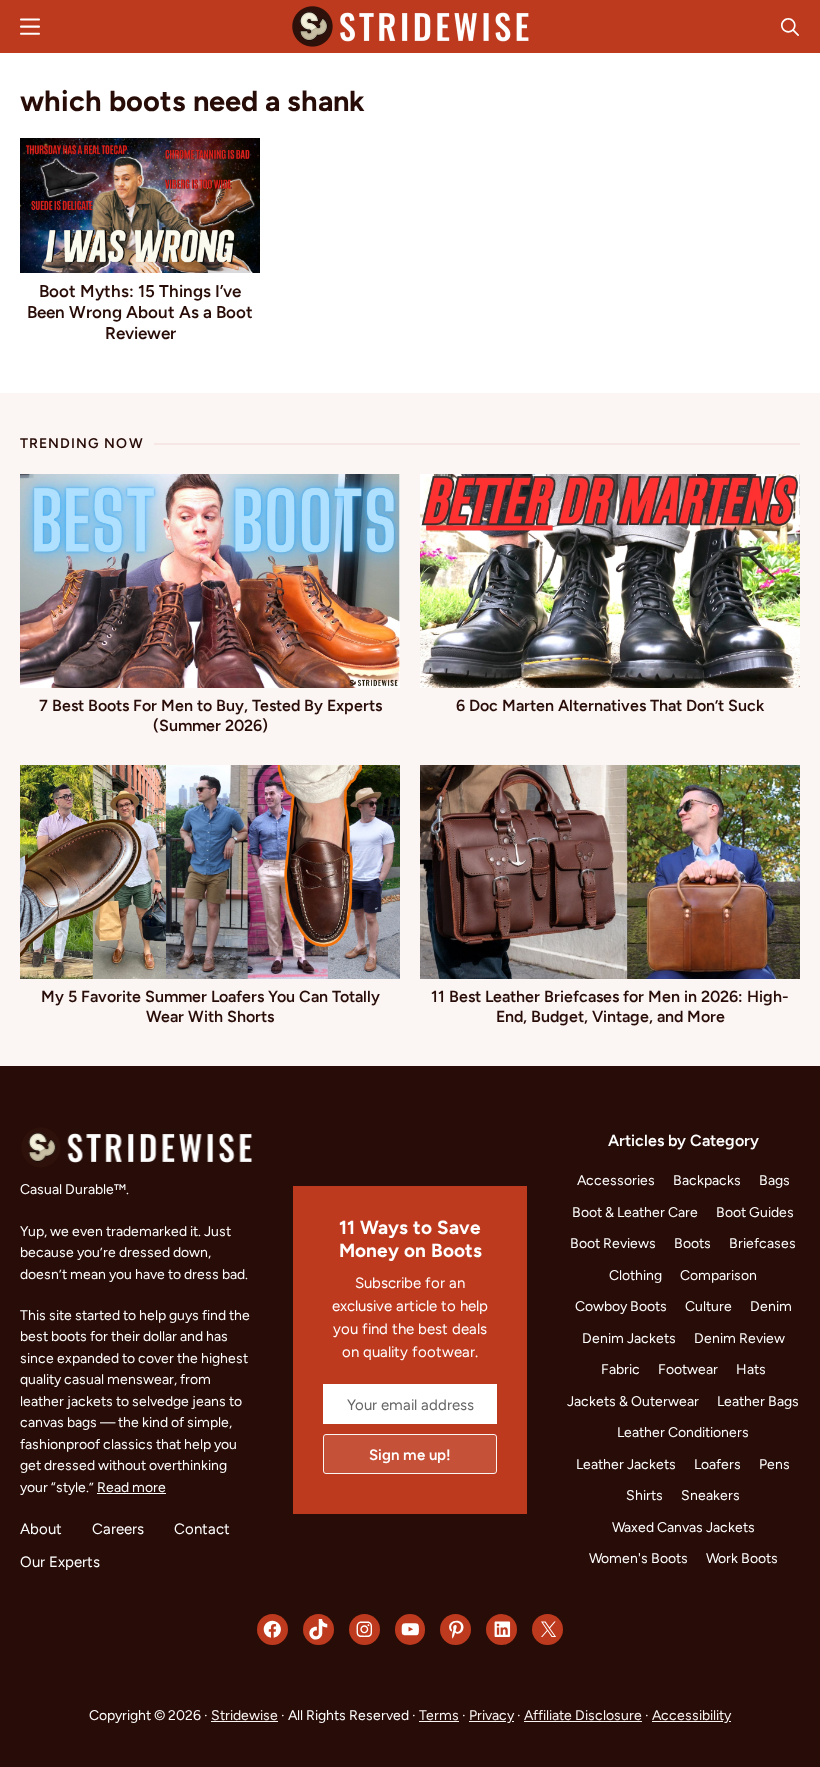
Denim (771, 1306)
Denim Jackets (629, 1338)
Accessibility (691, 1715)
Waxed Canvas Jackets (683, 1527)
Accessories (616, 1180)
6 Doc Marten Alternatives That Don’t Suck (610, 705)
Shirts (644, 1495)
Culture (708, 1306)
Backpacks (707, 1180)
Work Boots (742, 1558)
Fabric (620, 1369)
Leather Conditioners (683, 1432)
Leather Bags (758, 1401)
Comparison (718, 1275)
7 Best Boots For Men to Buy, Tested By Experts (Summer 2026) (210, 715)
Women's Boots (638, 1558)
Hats (751, 1369)
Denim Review (739, 1338)
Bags (774, 1180)
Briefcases (762, 1243)
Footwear (688, 1369)
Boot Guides (755, 1212)
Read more (131, 1487)
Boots (692, 1243)
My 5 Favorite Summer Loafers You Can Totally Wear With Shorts (210, 1006)
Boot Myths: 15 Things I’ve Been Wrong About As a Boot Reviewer (140, 312)
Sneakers (710, 1495)
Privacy (491, 1715)
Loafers (717, 1464)
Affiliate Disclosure (583, 1715)
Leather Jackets (626, 1464)
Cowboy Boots (621, 1306)
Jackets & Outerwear (633, 1401)
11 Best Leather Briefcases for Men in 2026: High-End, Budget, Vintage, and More (610, 1006)
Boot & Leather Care (635, 1212)
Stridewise (244, 1715)
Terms (439, 1715)
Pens (774, 1464)
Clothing (635, 1275)
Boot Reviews (613, 1243)
